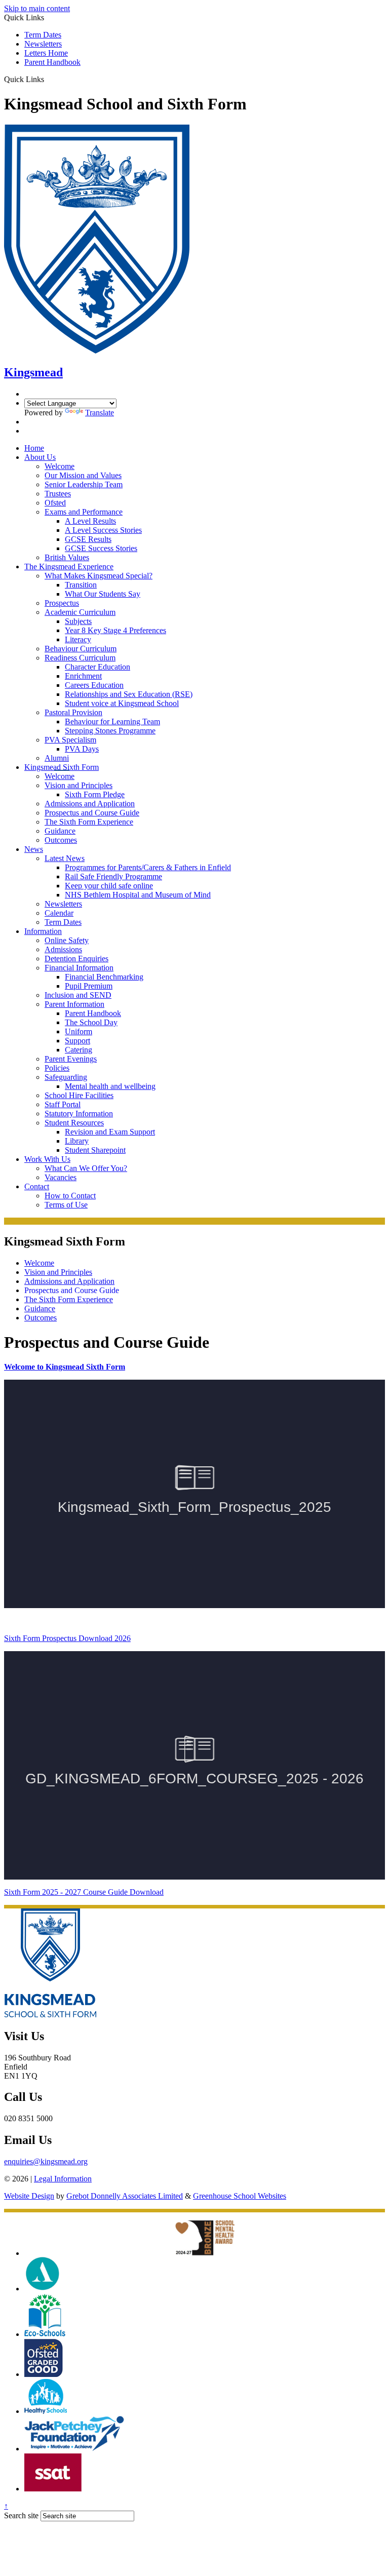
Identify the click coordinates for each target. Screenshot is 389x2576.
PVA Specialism (70, 740)
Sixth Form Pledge (95, 794)
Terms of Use (66, 1205)
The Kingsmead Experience (69, 567)
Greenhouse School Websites (240, 2196)
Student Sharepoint (95, 1150)
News (34, 849)
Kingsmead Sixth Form (62, 767)
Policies (57, 1068)
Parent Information (74, 1004)
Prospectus (62, 603)
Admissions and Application (90, 804)
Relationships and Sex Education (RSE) (129, 694)
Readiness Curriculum (80, 658)
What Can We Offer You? (86, 1168)
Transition (81, 585)
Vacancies (61, 1177)
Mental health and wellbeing (110, 1086)
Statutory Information (79, 1114)
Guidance (60, 831)
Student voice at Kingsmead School (122, 703)
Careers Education (94, 685)
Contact (37, 1186)
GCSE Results (88, 539)
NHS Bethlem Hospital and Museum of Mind (138, 895)
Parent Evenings (71, 1059)
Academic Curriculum (80, 612)
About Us (40, 457)
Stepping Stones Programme (110, 731)
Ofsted (55, 503)
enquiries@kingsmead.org (46, 2161)
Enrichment (83, 676)
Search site (21, 2515)
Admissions (63, 949)
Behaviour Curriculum (81, 649)
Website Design (29, 2196)
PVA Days (82, 749)
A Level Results (90, 521)
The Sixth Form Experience (89, 822)
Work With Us (47, 1159)
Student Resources (74, 1123)
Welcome (60, 466)
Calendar (59, 913)
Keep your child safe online (109, 886)
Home (34, 448)
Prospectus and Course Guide (92, 813)
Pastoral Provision (73, 712)
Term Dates (43, 35)
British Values (67, 557)
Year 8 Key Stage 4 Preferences (115, 630)
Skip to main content (37, 8)
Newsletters (43, 44)
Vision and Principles (79, 785)
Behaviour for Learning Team (112, 721)
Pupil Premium (89, 986)
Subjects (78, 621)
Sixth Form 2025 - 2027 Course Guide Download (84, 1892)
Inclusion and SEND (78, 995)
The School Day (91, 1022)
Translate (100, 413)
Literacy (78, 639)
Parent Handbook (52, 62)
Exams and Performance (84, 512)
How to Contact (70, 1196)
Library (77, 1141)
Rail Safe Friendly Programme (113, 876)
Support (77, 1041)
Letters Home (46, 53)
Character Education (98, 667)
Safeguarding (66, 1077)
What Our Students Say (103, 594)
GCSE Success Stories (101, 548)
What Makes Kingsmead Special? (99, 576)
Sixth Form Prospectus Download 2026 (67, 1638)
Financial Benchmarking (104, 977)
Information (43, 931)
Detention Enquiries (76, 959)
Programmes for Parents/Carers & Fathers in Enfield (148, 867)
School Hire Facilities (79, 1095)
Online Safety (67, 940)
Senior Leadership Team (84, 484)
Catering (79, 1050)
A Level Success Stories (103, 530)
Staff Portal (63, 1104)
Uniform (79, 1031)
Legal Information (63, 2179)
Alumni (57, 758)
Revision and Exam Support (110, 1132)
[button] (48, 79)
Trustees (58, 494)
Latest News (65, 858)
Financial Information (79, 968)
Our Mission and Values (83, 475)
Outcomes (61, 840)
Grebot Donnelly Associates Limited (125, 2196)
